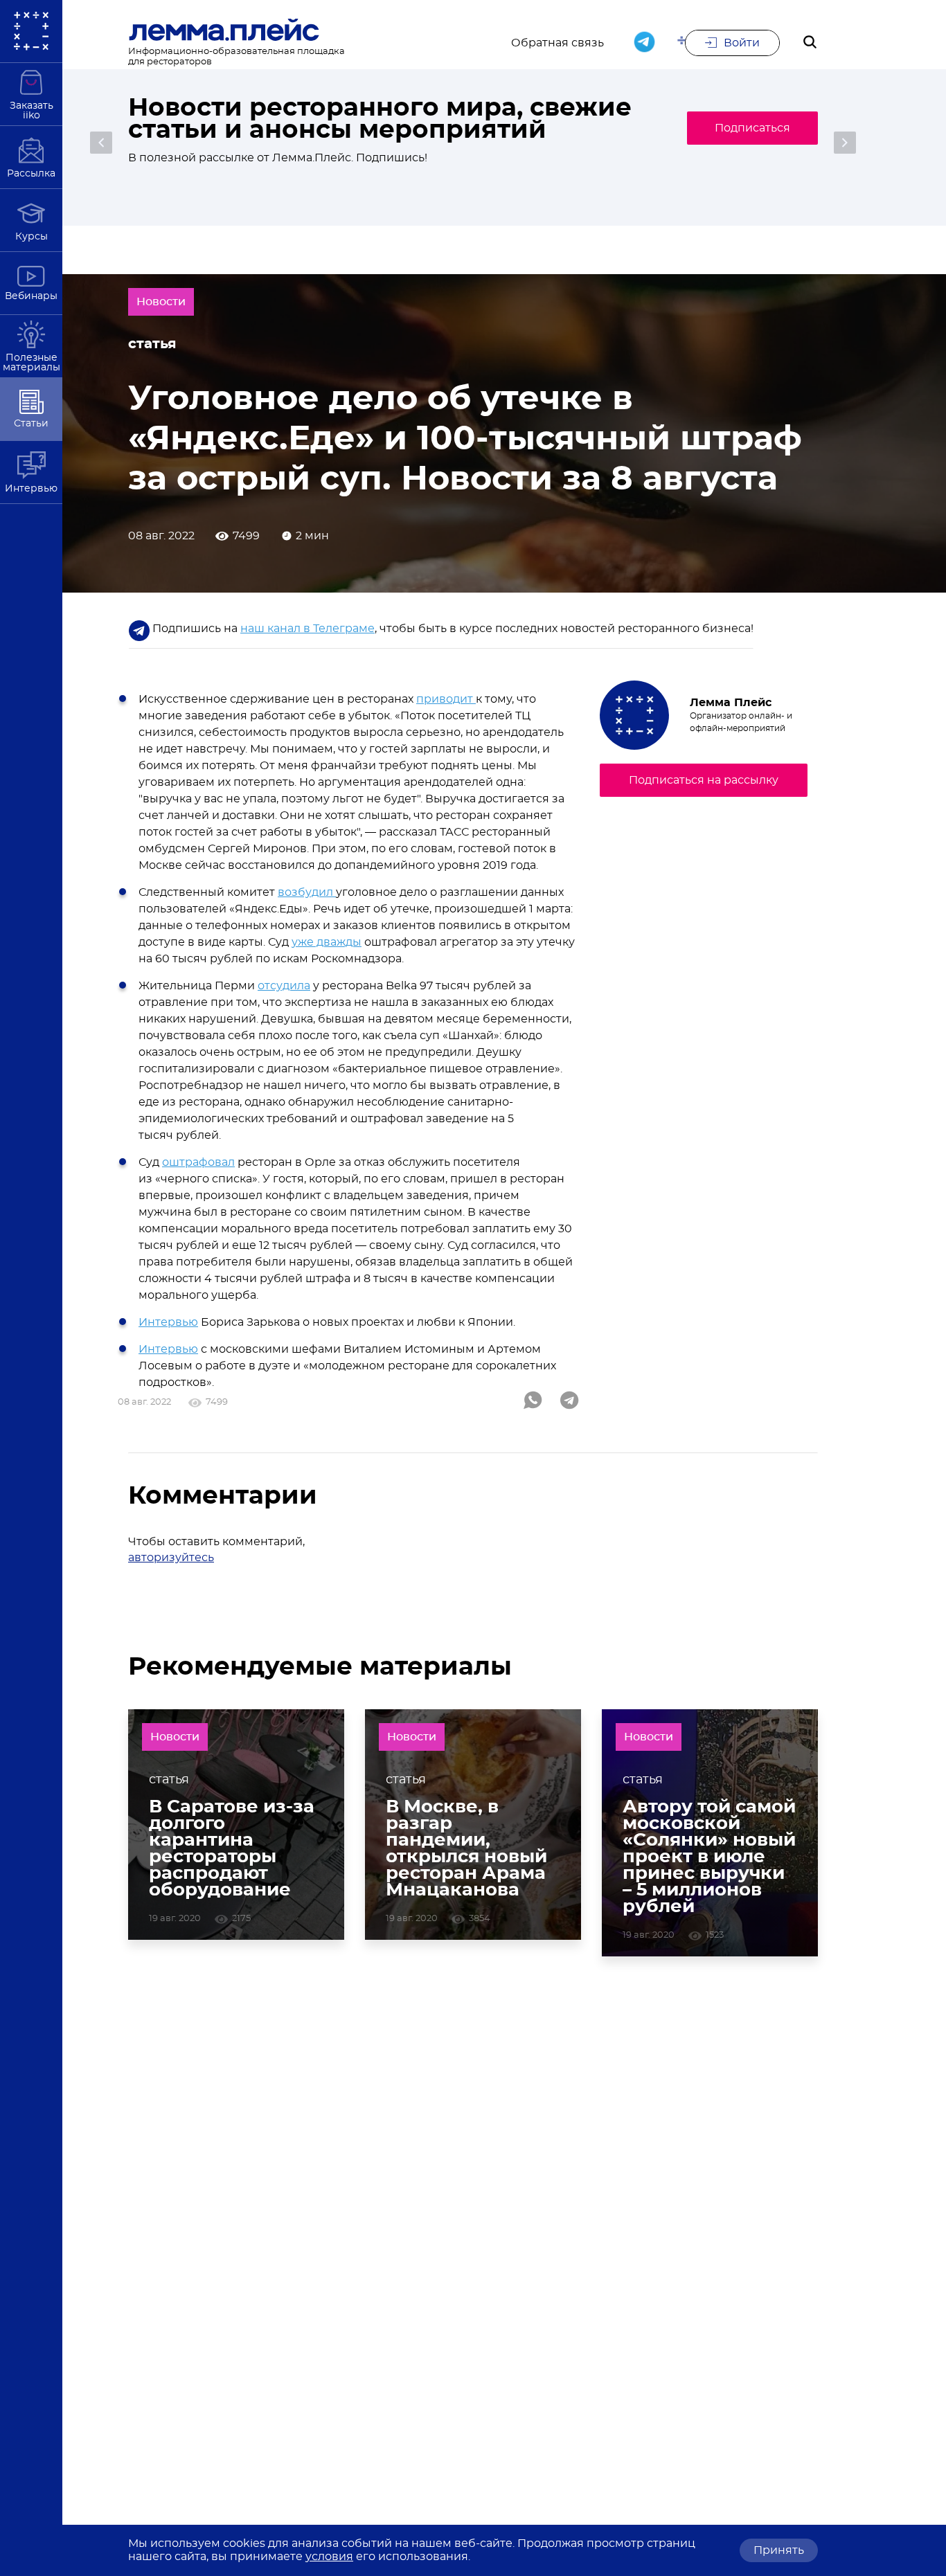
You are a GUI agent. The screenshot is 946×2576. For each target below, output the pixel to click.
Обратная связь (557, 43)
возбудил (307, 892)
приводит (446, 699)
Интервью (168, 1322)
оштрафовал (198, 1162)
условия (329, 2557)
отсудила (284, 986)
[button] (101, 143)
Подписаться (752, 128)
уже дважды (327, 942)
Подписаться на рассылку (704, 780)
